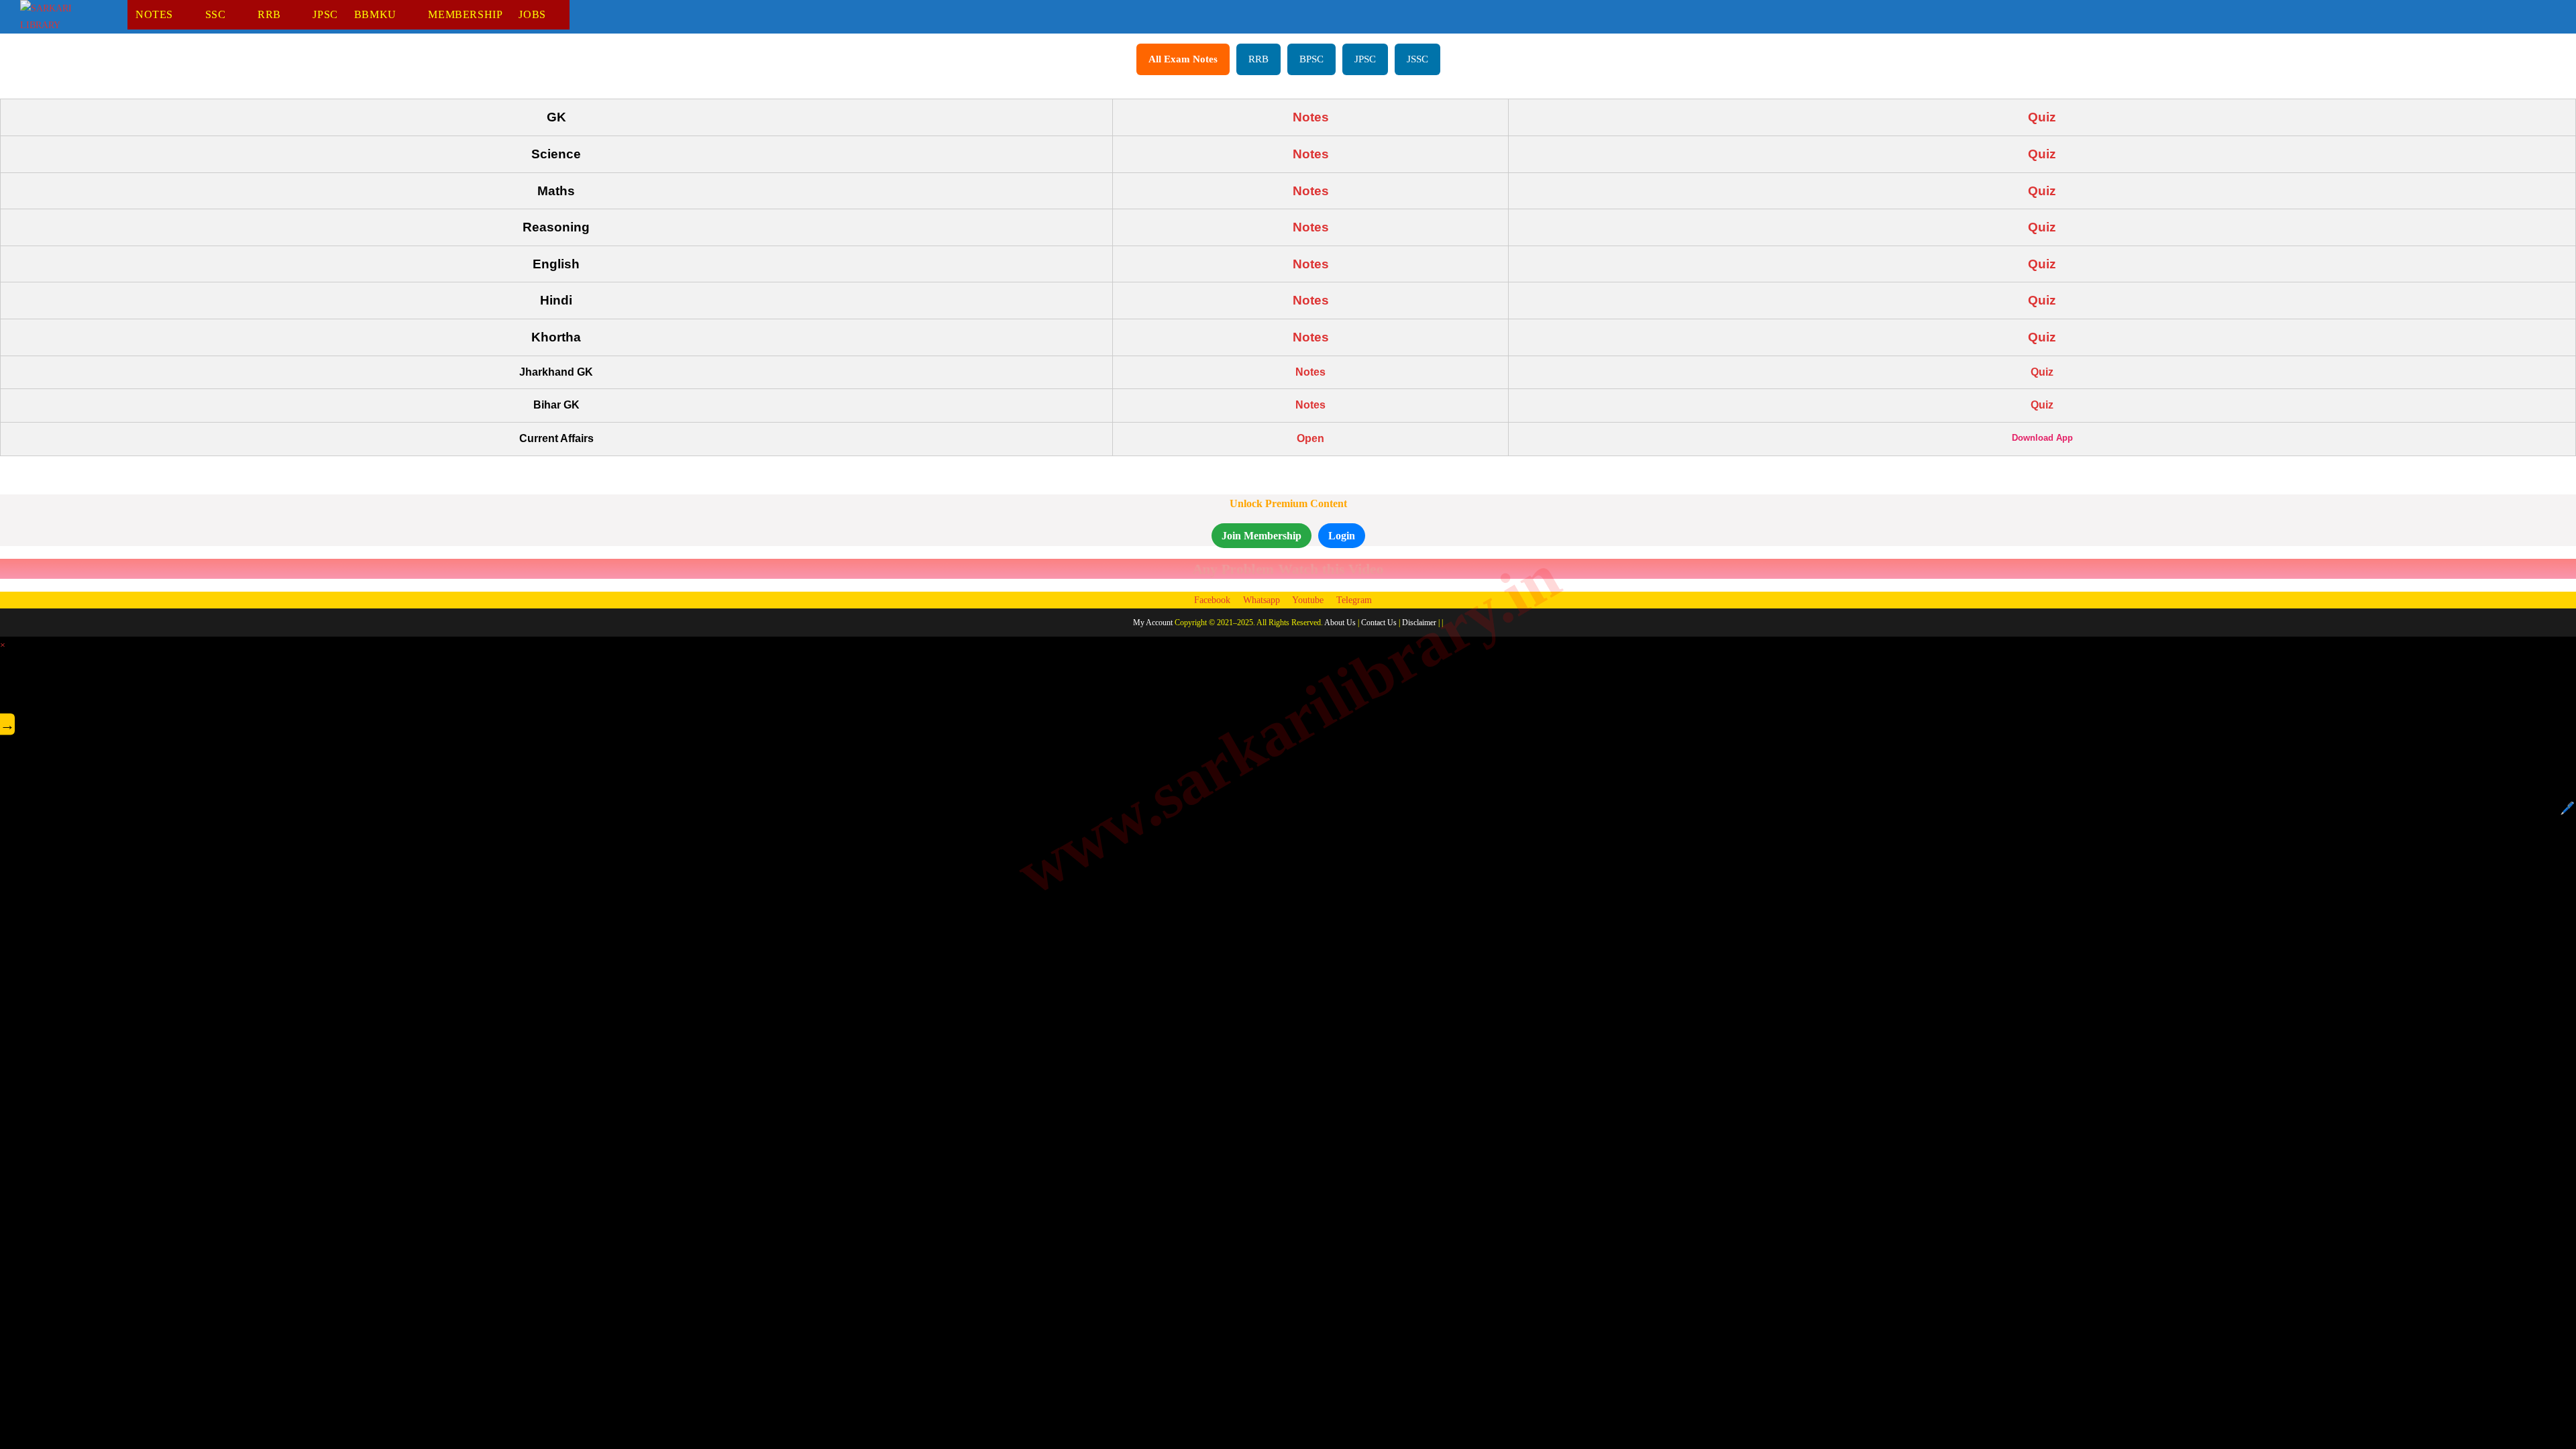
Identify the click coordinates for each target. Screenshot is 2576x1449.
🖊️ (2567, 808)
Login (1342, 536)
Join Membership (1262, 536)
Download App (2042, 438)
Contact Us (1379, 623)
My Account (1153, 623)
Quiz (2042, 117)
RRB (1258, 59)
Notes (1311, 117)
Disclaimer (1419, 623)
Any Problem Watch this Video (1288, 569)
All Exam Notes (1183, 59)
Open (1310, 438)
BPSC (1311, 59)
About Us (1340, 623)
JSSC (1417, 59)
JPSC (1365, 59)
